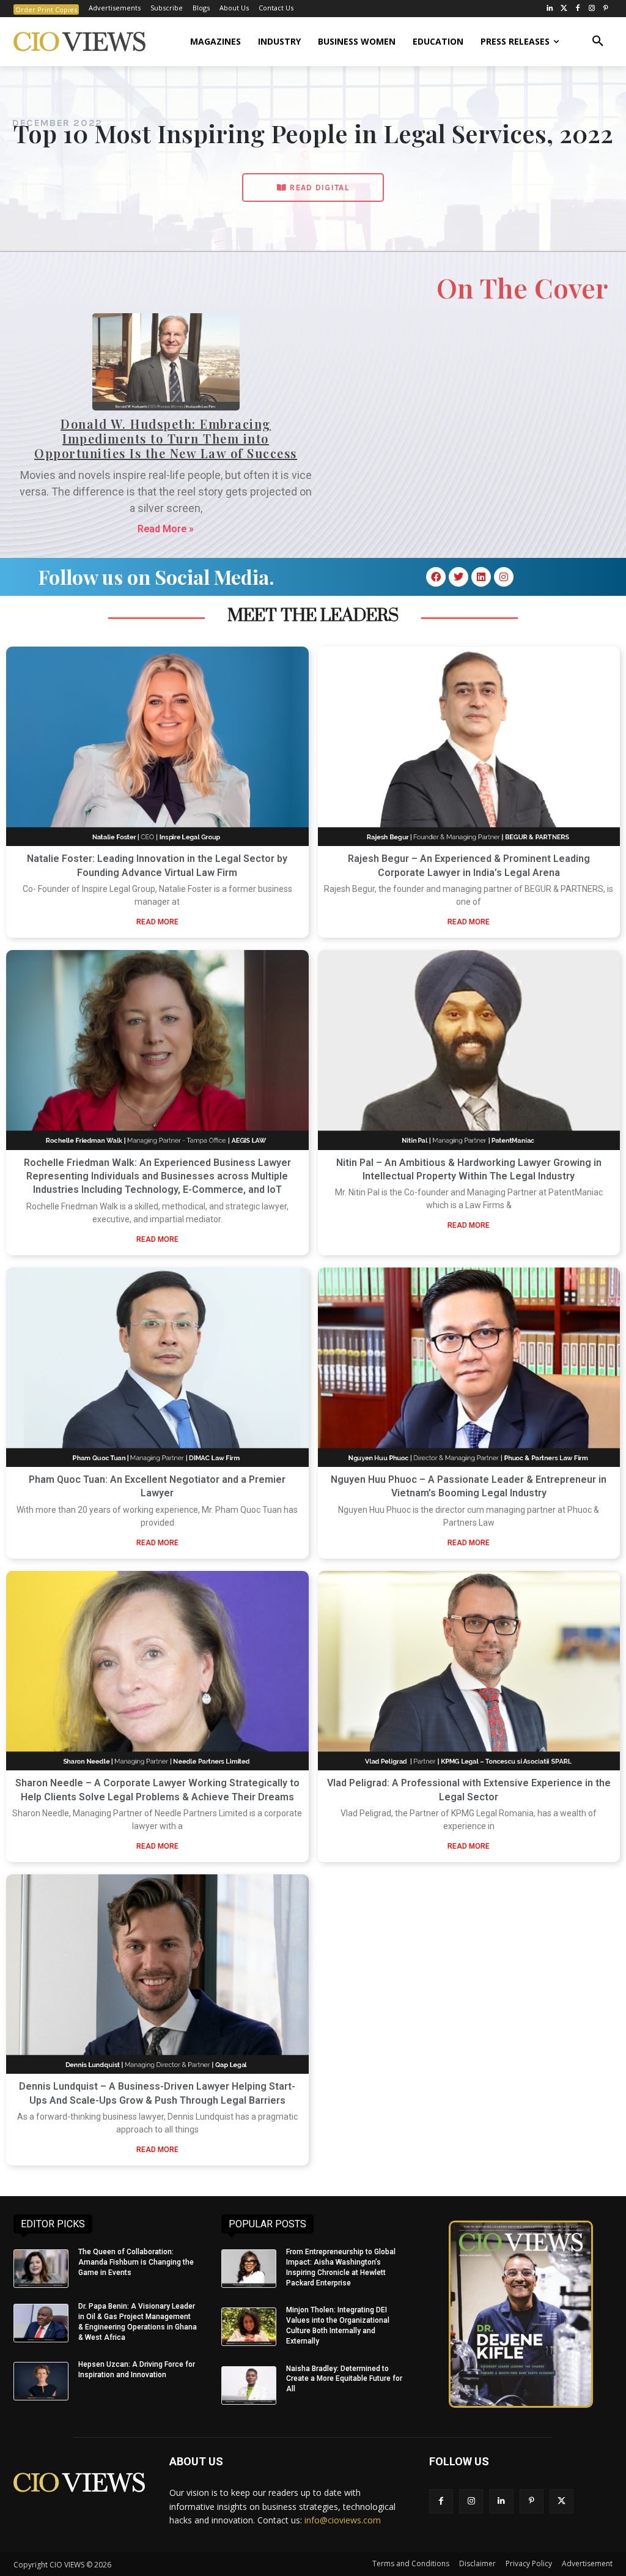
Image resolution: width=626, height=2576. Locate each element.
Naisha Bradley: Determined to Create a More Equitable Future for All (344, 2379)
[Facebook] (578, 9)
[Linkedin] (481, 577)
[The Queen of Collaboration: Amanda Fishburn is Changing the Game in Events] (41, 2269)
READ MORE (157, 922)
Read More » (166, 529)
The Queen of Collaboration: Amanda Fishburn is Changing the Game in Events (136, 2262)
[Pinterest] (606, 9)
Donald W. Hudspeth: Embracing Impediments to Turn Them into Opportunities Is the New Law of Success (166, 438)
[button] (598, 42)
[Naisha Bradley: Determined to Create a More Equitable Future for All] (249, 2385)
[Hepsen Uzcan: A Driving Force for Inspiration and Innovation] (41, 2381)
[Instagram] (591, 9)
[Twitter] (564, 9)
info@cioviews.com (343, 2520)
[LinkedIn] (550, 9)
